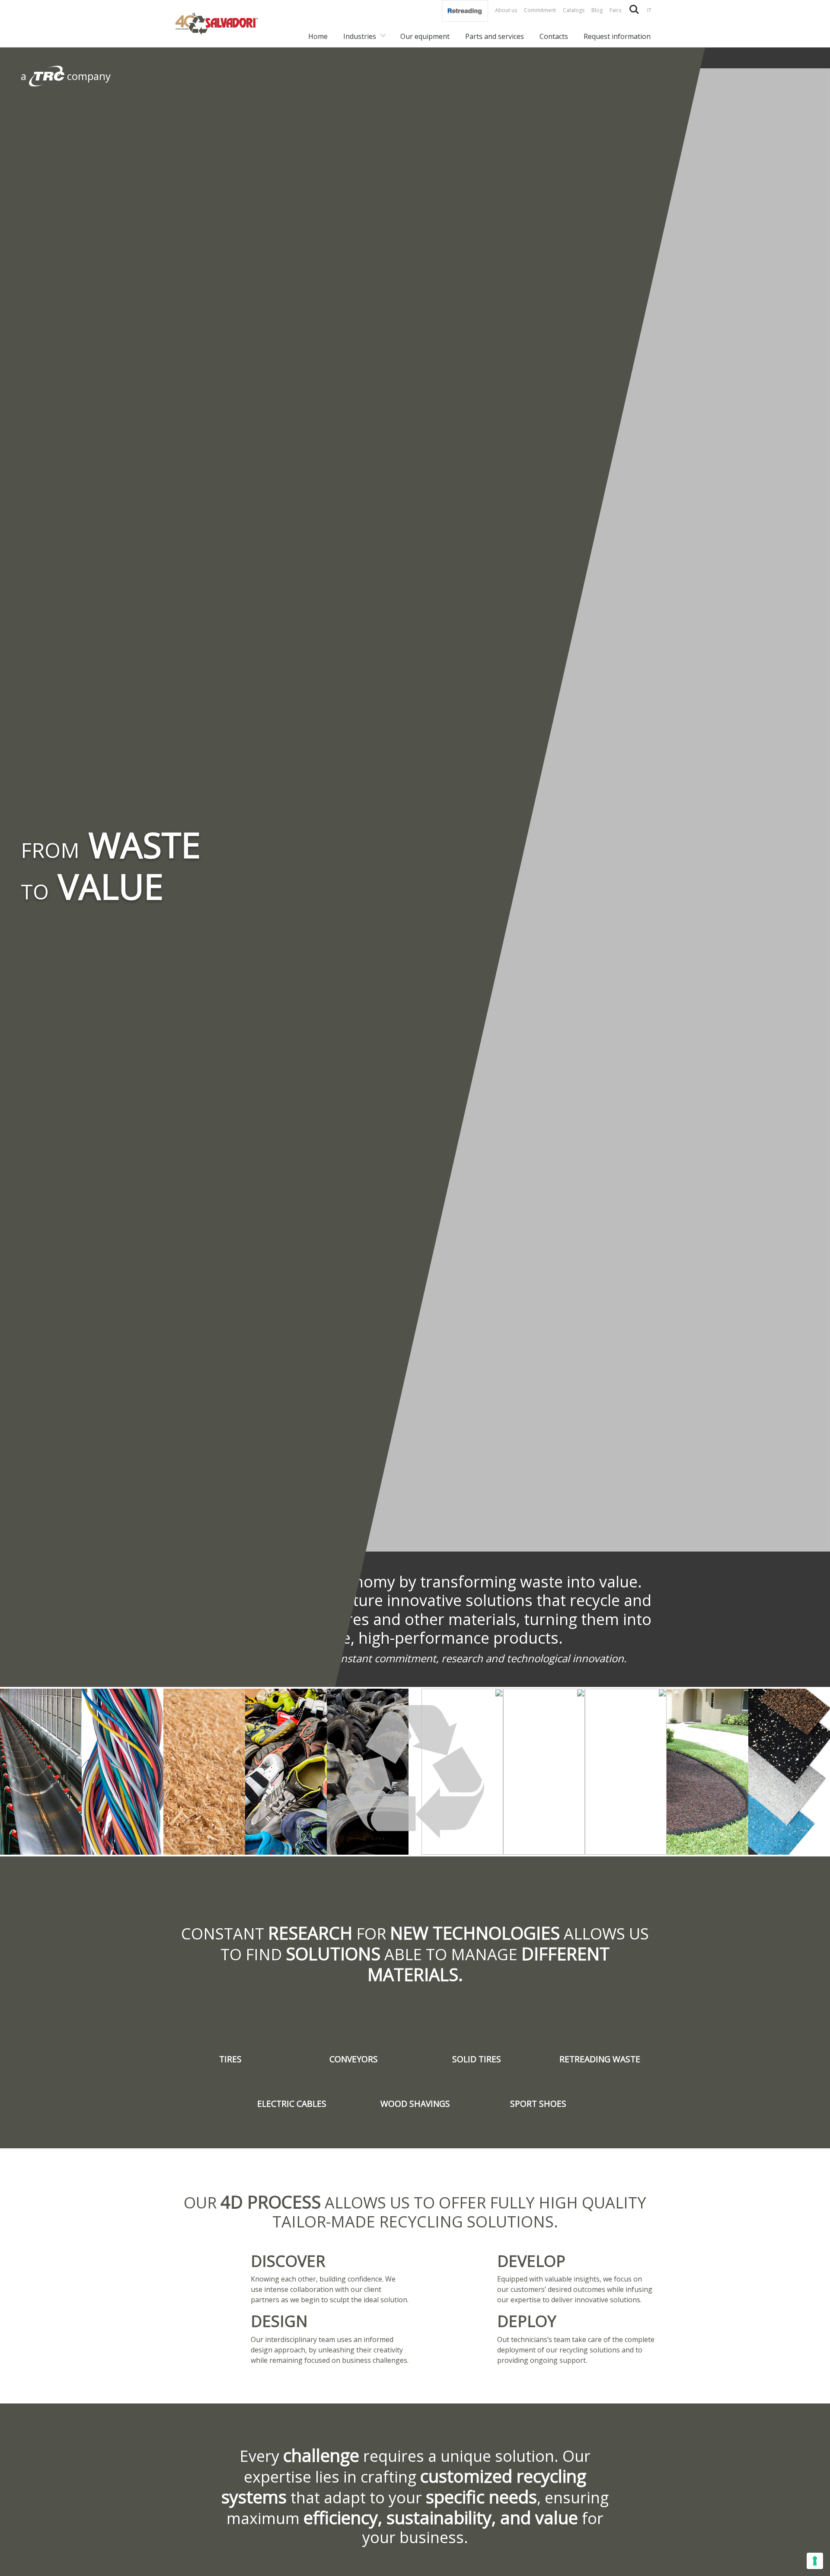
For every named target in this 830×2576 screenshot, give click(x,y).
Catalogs (574, 10)
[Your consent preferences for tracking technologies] (815, 2561)
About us (506, 10)
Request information (617, 36)
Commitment (540, 10)
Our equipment (425, 36)
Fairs (615, 10)
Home (318, 36)
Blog (597, 10)
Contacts (554, 36)
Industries (360, 36)
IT (649, 10)
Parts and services (495, 36)
